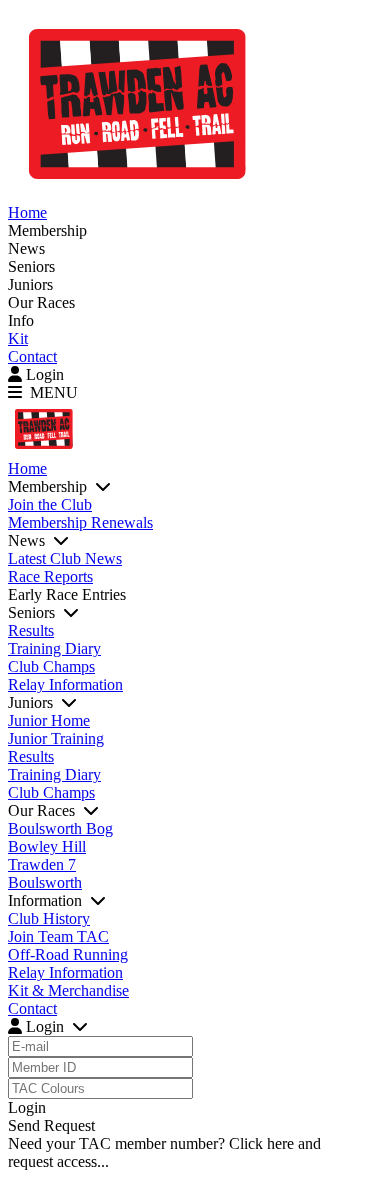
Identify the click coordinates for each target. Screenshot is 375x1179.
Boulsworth (45, 882)
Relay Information (65, 684)
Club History (49, 918)
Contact (32, 356)
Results (31, 630)
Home (27, 212)
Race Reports (50, 576)
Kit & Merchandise (68, 990)
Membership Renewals (80, 522)
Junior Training (56, 738)
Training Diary (54, 648)
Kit (18, 338)
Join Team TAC (58, 936)
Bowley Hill (47, 846)
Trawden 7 (42, 864)
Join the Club (50, 504)
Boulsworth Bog (60, 828)
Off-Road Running (68, 954)
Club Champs (51, 666)
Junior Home (49, 720)
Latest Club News (65, 558)
